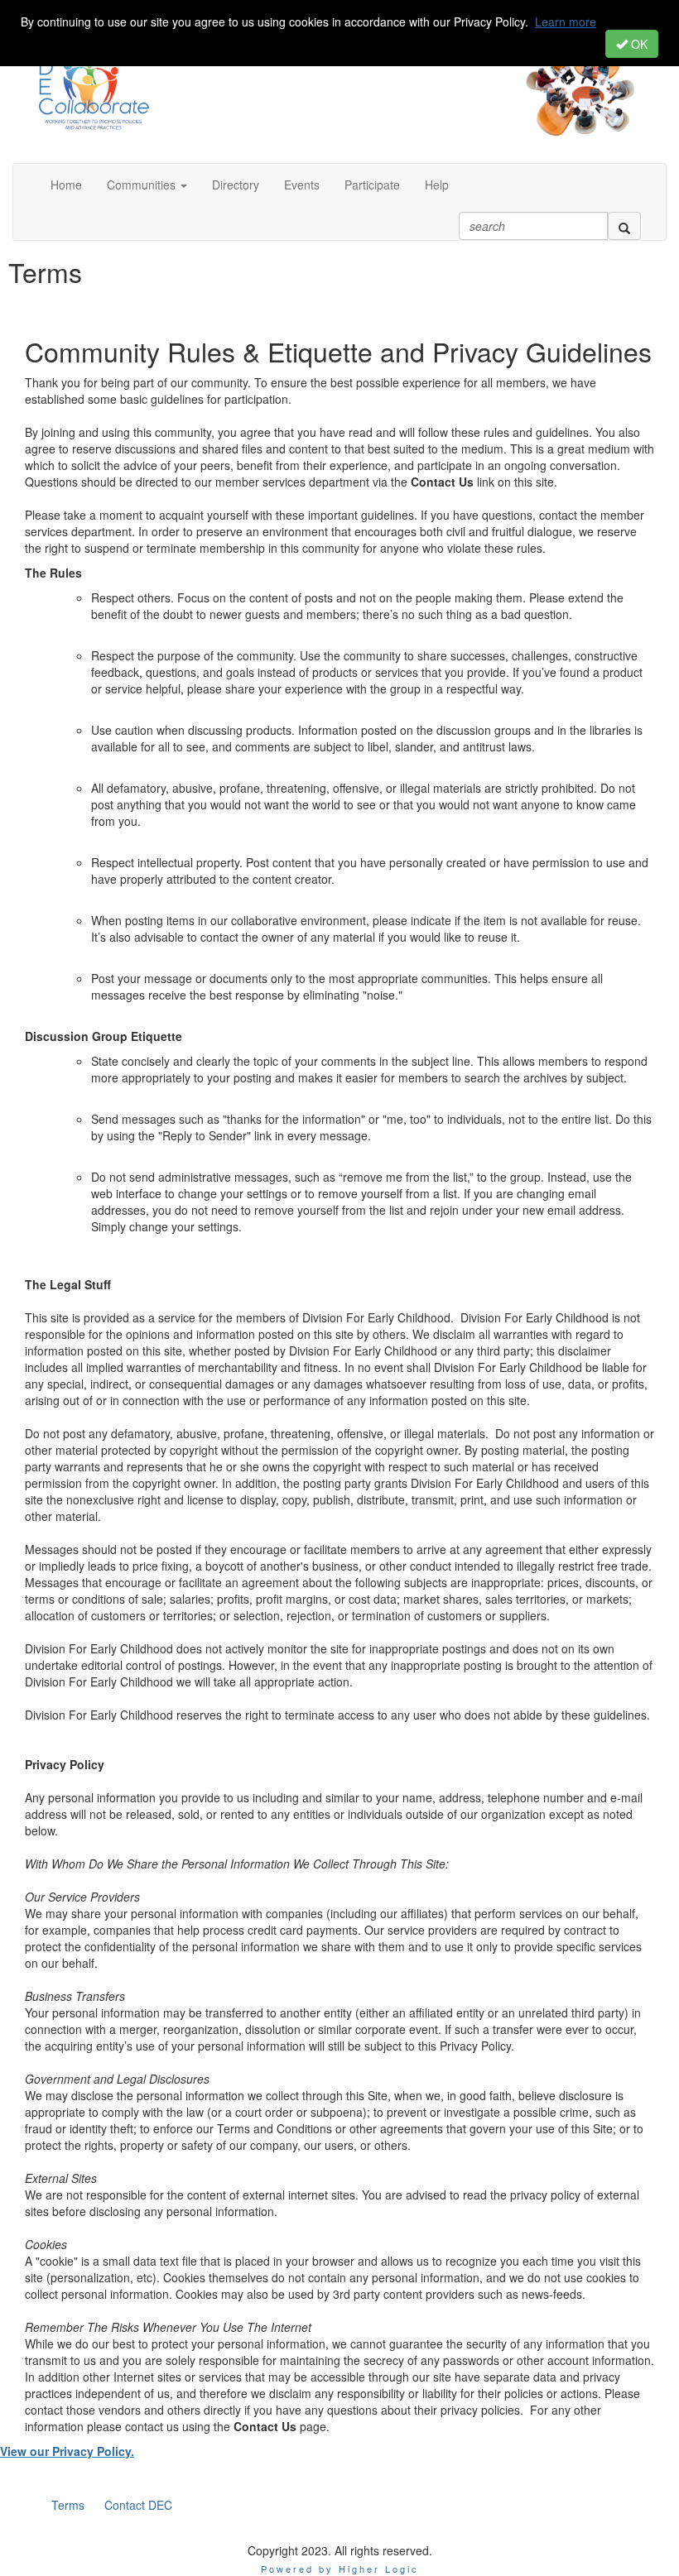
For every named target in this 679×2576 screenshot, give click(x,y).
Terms (68, 2505)
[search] (624, 226)
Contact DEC (138, 2505)
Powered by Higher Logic (340, 2569)
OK (638, 44)
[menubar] (112, 2505)
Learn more (566, 22)
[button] (147, 185)
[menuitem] (68, 2505)
